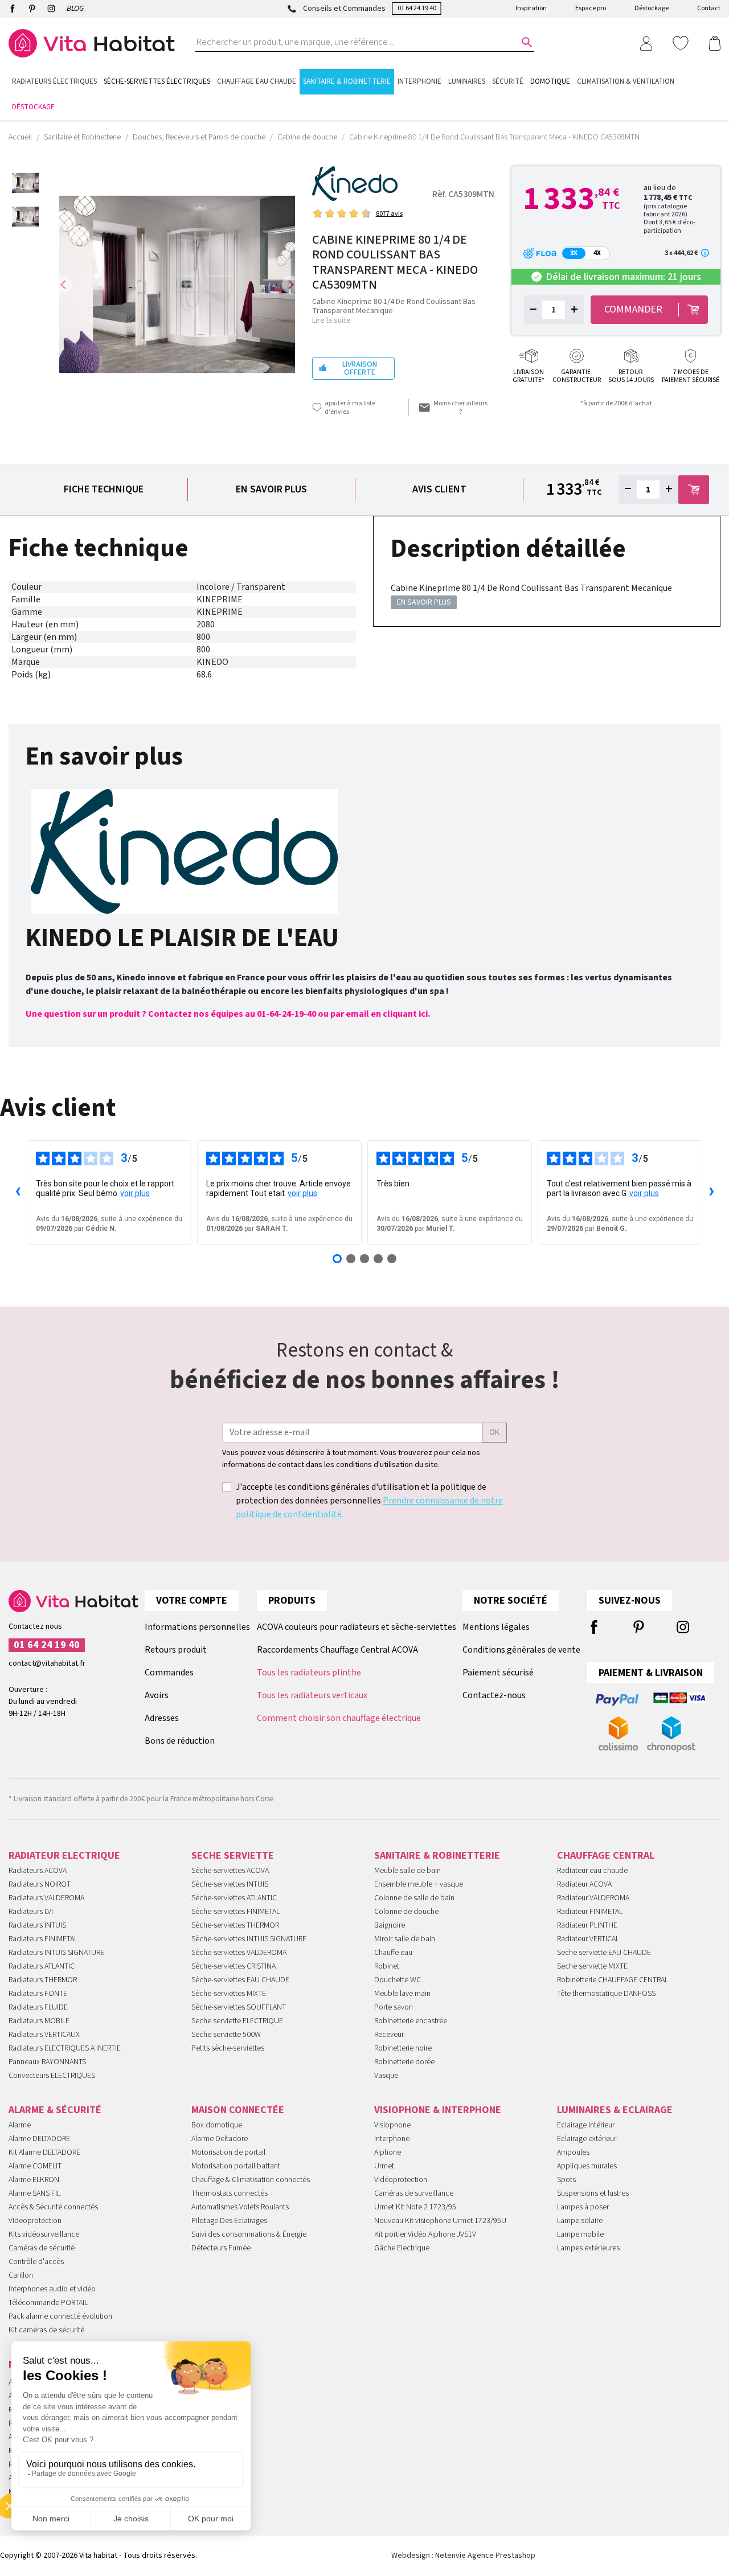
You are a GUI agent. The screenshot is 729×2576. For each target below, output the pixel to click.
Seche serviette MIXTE (592, 1966)
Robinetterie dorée (404, 2062)
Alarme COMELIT (35, 2166)
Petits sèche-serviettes (228, 2048)
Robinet (387, 1966)
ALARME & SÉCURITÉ (55, 2110)
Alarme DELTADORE (39, 2139)
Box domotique (217, 2125)
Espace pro (591, 8)
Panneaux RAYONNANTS (47, 2062)
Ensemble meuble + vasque (419, 1884)
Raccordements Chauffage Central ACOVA (337, 1650)
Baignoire (390, 1925)
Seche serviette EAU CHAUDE (604, 1953)
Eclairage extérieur (587, 2139)
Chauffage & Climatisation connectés (251, 2180)
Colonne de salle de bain (414, 1898)
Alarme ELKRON (34, 2180)
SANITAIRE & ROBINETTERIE (437, 1856)
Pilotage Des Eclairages (229, 2221)
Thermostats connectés (230, 2193)
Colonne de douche (406, 1912)
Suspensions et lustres (593, 2193)
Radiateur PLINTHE (587, 1925)
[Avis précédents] (18, 1193)
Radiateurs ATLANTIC (42, 1966)
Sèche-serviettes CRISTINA (234, 1966)
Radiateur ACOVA (584, 1884)
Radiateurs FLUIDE (38, 2007)
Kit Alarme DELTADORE (44, 2152)
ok (494, 1432)
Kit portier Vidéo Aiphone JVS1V (425, 2234)
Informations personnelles (197, 1627)
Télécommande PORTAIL (48, 2303)
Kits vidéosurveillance (44, 2234)
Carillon (21, 2275)
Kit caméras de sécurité (46, 2330)
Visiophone (392, 2125)
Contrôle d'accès (36, 2262)
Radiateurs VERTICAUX (44, 2035)
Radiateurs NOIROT (40, 1884)
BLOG (75, 9)
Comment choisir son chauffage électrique (339, 1718)
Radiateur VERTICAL (588, 1939)
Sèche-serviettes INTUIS (230, 1884)
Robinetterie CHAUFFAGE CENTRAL (613, 1980)
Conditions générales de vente (521, 1650)
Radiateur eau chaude (592, 1871)
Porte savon (394, 2007)
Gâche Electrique (402, 2248)
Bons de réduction (180, 1741)
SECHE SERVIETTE (233, 1856)
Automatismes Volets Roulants (240, 2207)
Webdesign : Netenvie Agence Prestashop (463, 2556)
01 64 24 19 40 (417, 8)
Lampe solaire (580, 2221)
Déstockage (652, 8)
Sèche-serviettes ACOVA (230, 1871)
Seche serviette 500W (226, 2035)
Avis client (439, 489)
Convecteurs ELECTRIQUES (52, 2076)
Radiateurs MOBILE (39, 2021)
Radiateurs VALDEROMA (46, 1898)
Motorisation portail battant (236, 2166)
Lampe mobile (580, 2234)
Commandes (169, 1673)
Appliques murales (587, 2166)
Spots (566, 2180)
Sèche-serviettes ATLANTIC (234, 1898)
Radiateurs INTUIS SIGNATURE (56, 1953)
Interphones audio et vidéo (52, 2289)
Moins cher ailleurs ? (460, 408)
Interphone (392, 2139)
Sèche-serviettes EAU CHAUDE (240, 1980)
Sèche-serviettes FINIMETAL (236, 1912)
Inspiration (531, 8)
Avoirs (157, 1695)
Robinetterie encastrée (411, 2021)
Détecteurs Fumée (221, 2248)
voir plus (135, 1193)
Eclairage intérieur (586, 2125)
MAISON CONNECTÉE (238, 2110)
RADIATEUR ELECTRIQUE (64, 1856)
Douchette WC (398, 1980)
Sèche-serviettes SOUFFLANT (239, 2007)
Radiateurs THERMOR (43, 1980)
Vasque (386, 2076)
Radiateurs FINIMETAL (43, 1939)
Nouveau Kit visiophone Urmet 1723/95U (440, 2221)
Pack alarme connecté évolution (60, 2316)
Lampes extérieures (588, 2248)
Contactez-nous (494, 1695)
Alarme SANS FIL (34, 2193)
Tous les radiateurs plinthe (309, 1673)
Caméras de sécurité (42, 2248)
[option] (25, 183)
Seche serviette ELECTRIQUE (237, 2021)
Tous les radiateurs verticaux (312, 1695)
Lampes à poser (583, 2207)
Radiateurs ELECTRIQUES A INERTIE (65, 2048)
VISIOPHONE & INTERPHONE (438, 2110)
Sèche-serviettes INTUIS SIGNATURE (249, 1939)
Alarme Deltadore (220, 2139)
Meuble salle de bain (407, 1871)
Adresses (162, 1718)
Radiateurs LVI (31, 1912)
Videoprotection (35, 2221)
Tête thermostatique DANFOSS (606, 1994)
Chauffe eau (393, 1953)
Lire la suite (331, 321)
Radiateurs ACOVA (38, 1871)
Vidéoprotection (401, 2180)
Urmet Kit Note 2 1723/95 (415, 2207)
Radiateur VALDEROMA (593, 1898)
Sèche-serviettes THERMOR (235, 1925)
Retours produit (176, 1650)
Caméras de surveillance (414, 2193)
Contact (709, 8)
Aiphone (388, 2152)
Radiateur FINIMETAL (590, 1912)
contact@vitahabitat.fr (47, 1663)
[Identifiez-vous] (646, 43)
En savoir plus (271, 489)
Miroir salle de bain (405, 1939)
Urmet (384, 2166)
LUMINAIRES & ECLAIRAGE (615, 2110)
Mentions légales (496, 1627)
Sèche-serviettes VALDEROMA (239, 1953)
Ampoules (573, 2152)
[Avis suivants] (711, 1193)
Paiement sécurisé (498, 1673)
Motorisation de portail (228, 2152)
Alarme (20, 2125)
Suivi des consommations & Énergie (249, 2234)
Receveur (389, 2035)
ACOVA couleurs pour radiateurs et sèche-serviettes (357, 1627)
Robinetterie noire (403, 2048)
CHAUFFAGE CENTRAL (606, 1856)
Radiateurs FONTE (38, 1994)
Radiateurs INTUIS (37, 1925)
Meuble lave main (402, 1994)
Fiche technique (104, 489)
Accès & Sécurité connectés (53, 2207)
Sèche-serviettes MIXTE (229, 1994)
